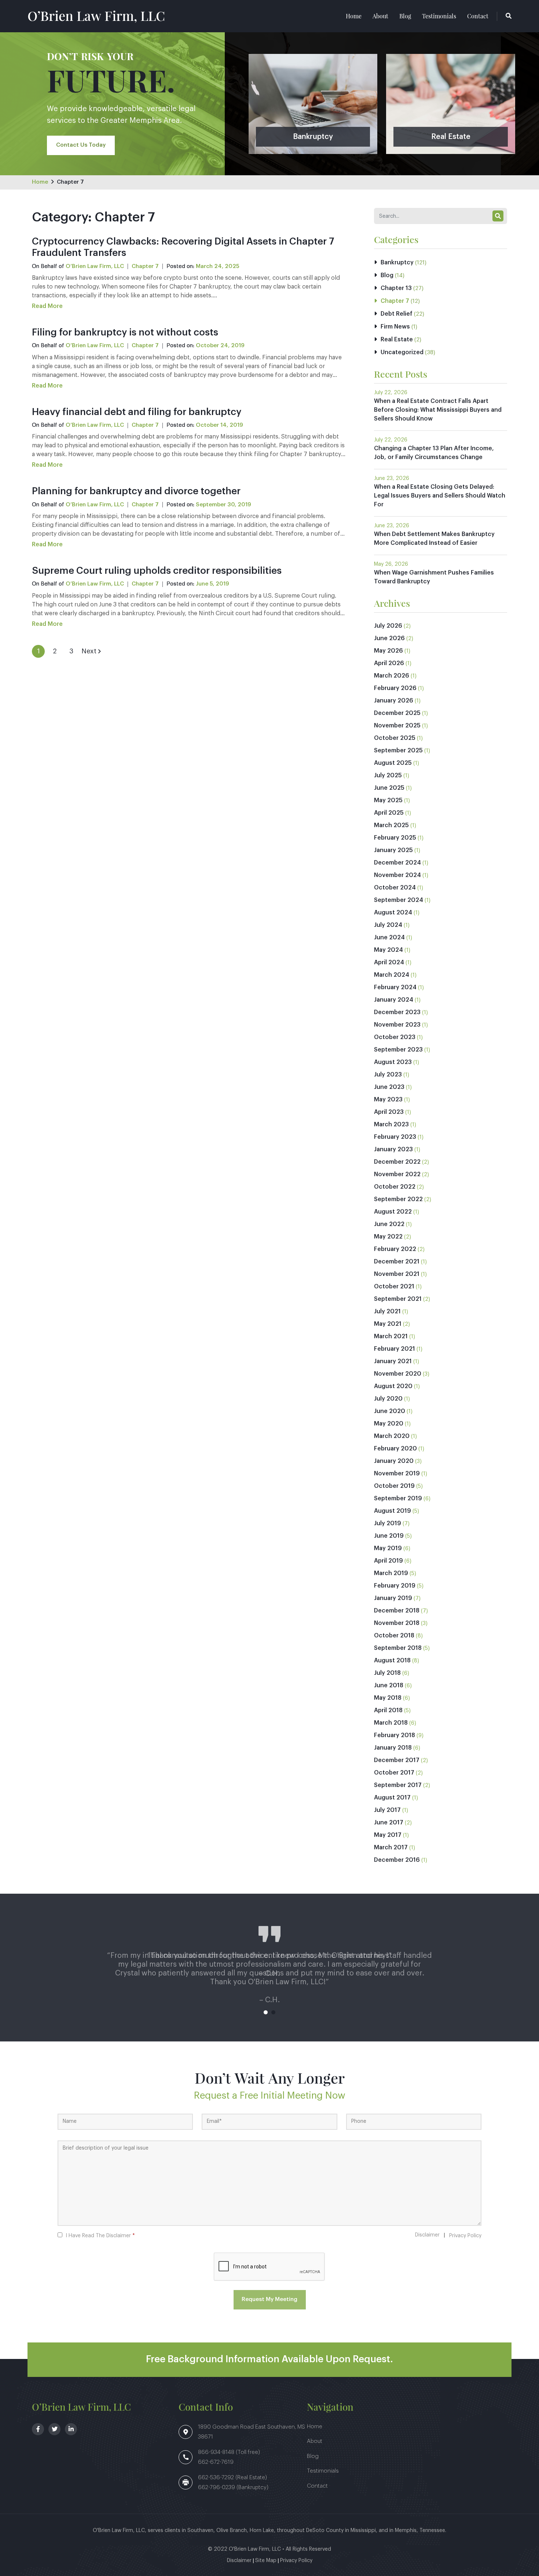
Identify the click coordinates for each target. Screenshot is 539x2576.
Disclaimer (427, 2235)
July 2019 (388, 1523)
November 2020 (398, 1374)
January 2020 (394, 1461)
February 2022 (395, 1249)
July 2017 (387, 1810)
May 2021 (388, 1324)
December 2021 (397, 1262)
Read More (47, 306)
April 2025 (389, 813)
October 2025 (395, 738)
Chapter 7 (70, 182)
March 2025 (391, 825)
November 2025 (397, 726)
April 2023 (389, 1112)
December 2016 (397, 1860)
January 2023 (393, 1149)
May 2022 (388, 1237)
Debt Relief (397, 314)
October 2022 (395, 1187)
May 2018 (388, 1698)
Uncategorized (402, 352)
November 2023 (397, 1025)
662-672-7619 (216, 2462)
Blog (405, 16)
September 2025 (398, 751)
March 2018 (391, 1723)
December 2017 (397, 1760)
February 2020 (395, 1449)
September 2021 (398, 1299)
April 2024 (389, 962)
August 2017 (392, 1798)
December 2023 (397, 1012)
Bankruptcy (397, 263)
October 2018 (394, 1636)
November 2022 (397, 1174)
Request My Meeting (269, 2299)
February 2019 (395, 1586)
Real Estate (397, 340)
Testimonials (439, 16)
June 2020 (390, 1411)
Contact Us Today (81, 145)
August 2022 (393, 1212)
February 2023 (395, 1137)
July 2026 (388, 626)
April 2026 (389, 663)
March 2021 (391, 1336)
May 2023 (388, 1100)
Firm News (395, 327)
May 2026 (388, 651)
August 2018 (392, 1661)
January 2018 (393, 1748)
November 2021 (397, 1274)
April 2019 (388, 1561)
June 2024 (389, 937)
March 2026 (392, 676)
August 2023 (393, 1062)
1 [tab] (266, 2012)
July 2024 (388, 925)
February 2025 (395, 838)
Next (89, 651)
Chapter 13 (396, 288)
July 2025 (388, 775)
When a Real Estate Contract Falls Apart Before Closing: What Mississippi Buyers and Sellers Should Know (438, 410)
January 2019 (393, 1598)
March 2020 (392, 1436)
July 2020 (388, 1399)
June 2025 (389, 788)
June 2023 (389, 1087)
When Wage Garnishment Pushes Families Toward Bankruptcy (434, 577)
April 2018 (388, 1710)
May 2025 (388, 800)
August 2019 (393, 1511)
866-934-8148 (217, 2452)
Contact (478, 16)
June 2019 (389, 1536)
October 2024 (395, 888)
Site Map (266, 2561)
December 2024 (397, 863)
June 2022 (389, 1224)
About (380, 16)
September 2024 (399, 900)
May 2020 (389, 1424)
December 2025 (397, 713)
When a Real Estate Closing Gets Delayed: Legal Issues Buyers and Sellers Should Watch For (440, 496)
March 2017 (391, 1847)
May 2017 (388, 1835)
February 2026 (395, 688)
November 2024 (397, 875)
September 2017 (398, 1785)
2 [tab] (273, 2012)
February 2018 (395, 1735)
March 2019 (391, 1573)
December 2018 (397, 1611)
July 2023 (388, 1075)
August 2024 (393, 913)
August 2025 (393, 763)
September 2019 (398, 1498)
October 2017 (394, 1773)
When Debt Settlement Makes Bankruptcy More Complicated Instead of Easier (434, 539)
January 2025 (393, 850)
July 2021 (387, 1311)
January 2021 (393, 1361)
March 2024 (392, 975)
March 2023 (391, 1124)
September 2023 (398, 1050)
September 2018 (398, 1648)
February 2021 (395, 1349)
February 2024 (395, 987)
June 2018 (389, 1685)
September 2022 (398, 1199)
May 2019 (388, 1548)
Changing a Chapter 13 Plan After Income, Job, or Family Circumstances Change (434, 453)
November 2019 (397, 1474)
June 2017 (389, 1823)
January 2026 (394, 701)
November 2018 (397, 1623)
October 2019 (394, 1486)
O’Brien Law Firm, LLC (96, 15)
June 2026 (389, 638)
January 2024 (394, 1000)
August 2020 (393, 1386)
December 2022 (397, 1162)
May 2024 (388, 950)
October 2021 (394, 1287)
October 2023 (395, 1037)
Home (354, 16)
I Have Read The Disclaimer (100, 2236)
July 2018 (387, 1673)
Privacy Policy (465, 2236)
